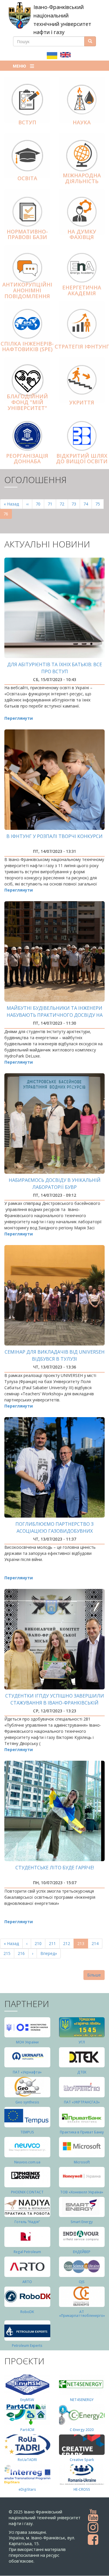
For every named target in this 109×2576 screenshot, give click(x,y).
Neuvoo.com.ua (27, 2162)
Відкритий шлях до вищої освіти (82, 459)
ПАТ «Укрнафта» (27, 2072)
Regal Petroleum (27, 2252)
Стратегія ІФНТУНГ (82, 346)
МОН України (27, 2042)
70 (40, 504)
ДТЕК (82, 2072)
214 (96, 1943)
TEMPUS (27, 2132)
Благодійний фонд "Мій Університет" (27, 402)
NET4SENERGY (82, 2400)
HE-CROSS (82, 2489)
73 (76, 504)
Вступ (27, 122)
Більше (94, 1975)
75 (100, 504)
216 (23, 1953)
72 (64, 504)
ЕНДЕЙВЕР (82, 2252)
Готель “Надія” (27, 2222)
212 (68, 1943)
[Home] (20, 15)
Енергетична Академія (82, 290)
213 (83, 1945)
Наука (82, 122)
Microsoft (82, 2162)
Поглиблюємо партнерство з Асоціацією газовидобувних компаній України (54, 1531)
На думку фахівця (82, 234)
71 (52, 504)
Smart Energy (82, 2222)
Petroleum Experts (27, 2346)
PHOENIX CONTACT (27, 2192)
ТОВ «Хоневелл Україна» (82, 2192)
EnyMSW (27, 2400)
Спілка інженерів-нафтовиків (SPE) (27, 346)
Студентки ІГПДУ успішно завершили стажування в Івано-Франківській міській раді (55, 1703)
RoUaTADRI (27, 2460)
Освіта (27, 178)
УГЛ (82, 2042)
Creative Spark (82, 2460)
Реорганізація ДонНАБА (27, 459)
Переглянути (19, 718)
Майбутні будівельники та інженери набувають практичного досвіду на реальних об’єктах (55, 1015)
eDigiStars (27, 2489)
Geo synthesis (27, 2102)
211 (54, 1943)
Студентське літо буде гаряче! (55, 1868)
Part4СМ (27, 2430)
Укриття (82, 402)
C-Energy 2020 (82, 2430)
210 (39, 1943)
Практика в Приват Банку (82, 2132)
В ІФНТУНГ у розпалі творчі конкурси (54, 836)
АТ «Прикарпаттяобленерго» (82, 2314)
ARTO (27, 2282)
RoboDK (27, 2312)
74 (88, 504)
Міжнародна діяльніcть (82, 178)
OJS (82, 2282)
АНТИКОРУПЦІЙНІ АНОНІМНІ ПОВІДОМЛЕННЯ (27, 290)
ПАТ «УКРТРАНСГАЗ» (82, 2102)
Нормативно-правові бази (27, 234)
